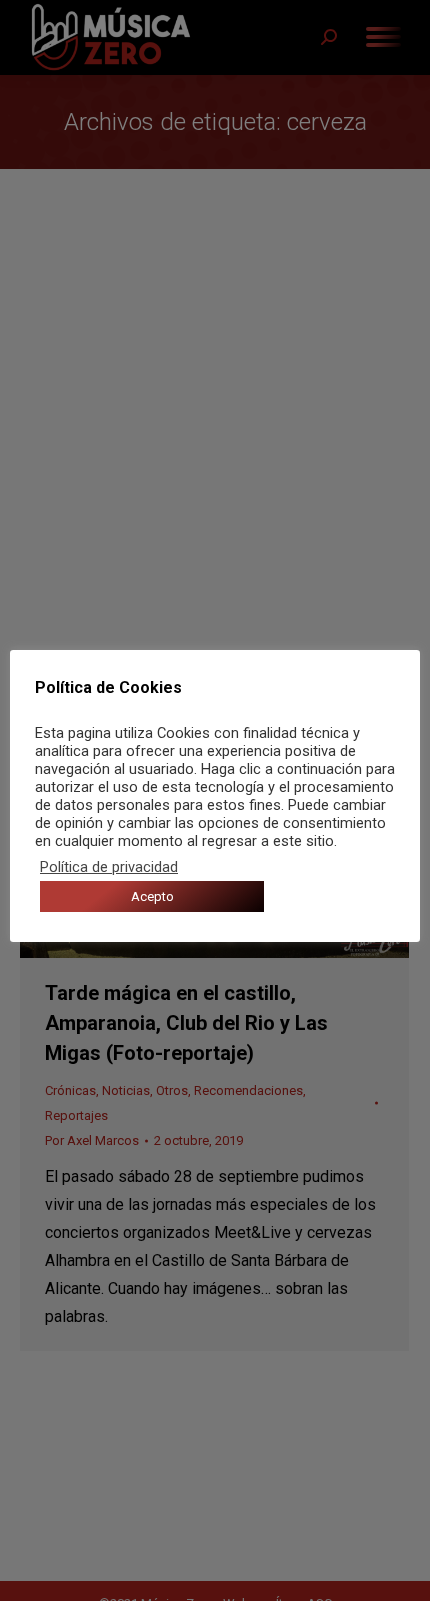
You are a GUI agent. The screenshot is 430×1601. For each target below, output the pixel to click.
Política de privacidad (109, 867)
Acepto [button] (152, 896)
